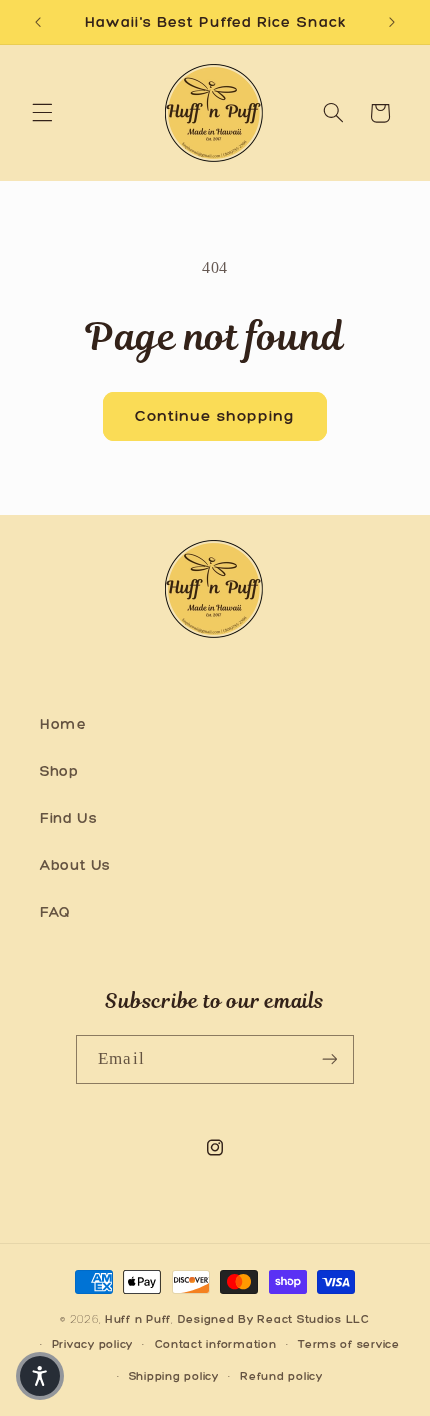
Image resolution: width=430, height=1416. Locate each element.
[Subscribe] (329, 1059)
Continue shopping (215, 415)
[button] (42, 113)
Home (63, 724)
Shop (59, 771)
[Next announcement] (392, 22)
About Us (75, 865)
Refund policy (281, 1376)
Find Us (68, 818)
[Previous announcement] (38, 22)
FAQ (55, 912)
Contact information (216, 1344)
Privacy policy (92, 1344)
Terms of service (349, 1344)
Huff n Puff (138, 1319)
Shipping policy (174, 1376)
